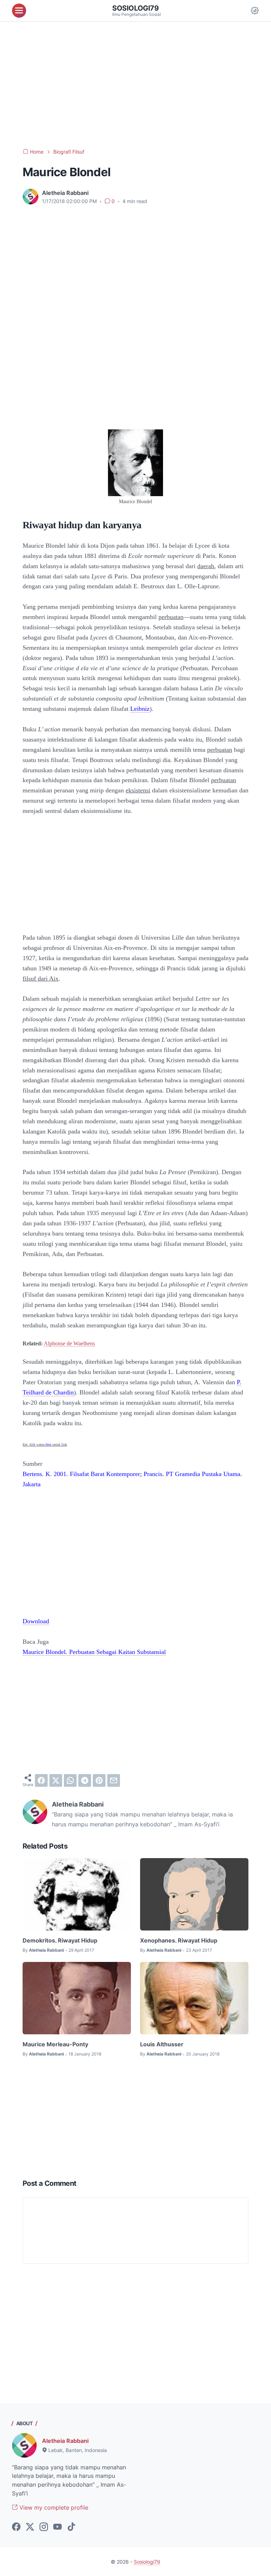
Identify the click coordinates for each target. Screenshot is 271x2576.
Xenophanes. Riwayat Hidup (179, 1940)
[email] (114, 1780)
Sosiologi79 (135, 8)
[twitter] (56, 1780)
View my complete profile (53, 2507)
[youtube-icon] (58, 2527)
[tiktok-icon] (71, 2527)
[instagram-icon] (44, 2527)
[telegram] (85, 1780)
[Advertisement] (135, 85)
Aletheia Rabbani (65, 2441)
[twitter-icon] (30, 2527)
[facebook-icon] (16, 2527)
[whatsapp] (70, 1780)
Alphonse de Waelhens (69, 1343)
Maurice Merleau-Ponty (55, 2044)
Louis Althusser (162, 2044)
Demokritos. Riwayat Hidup (60, 1940)
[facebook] (41, 1780)
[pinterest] (99, 1780)
